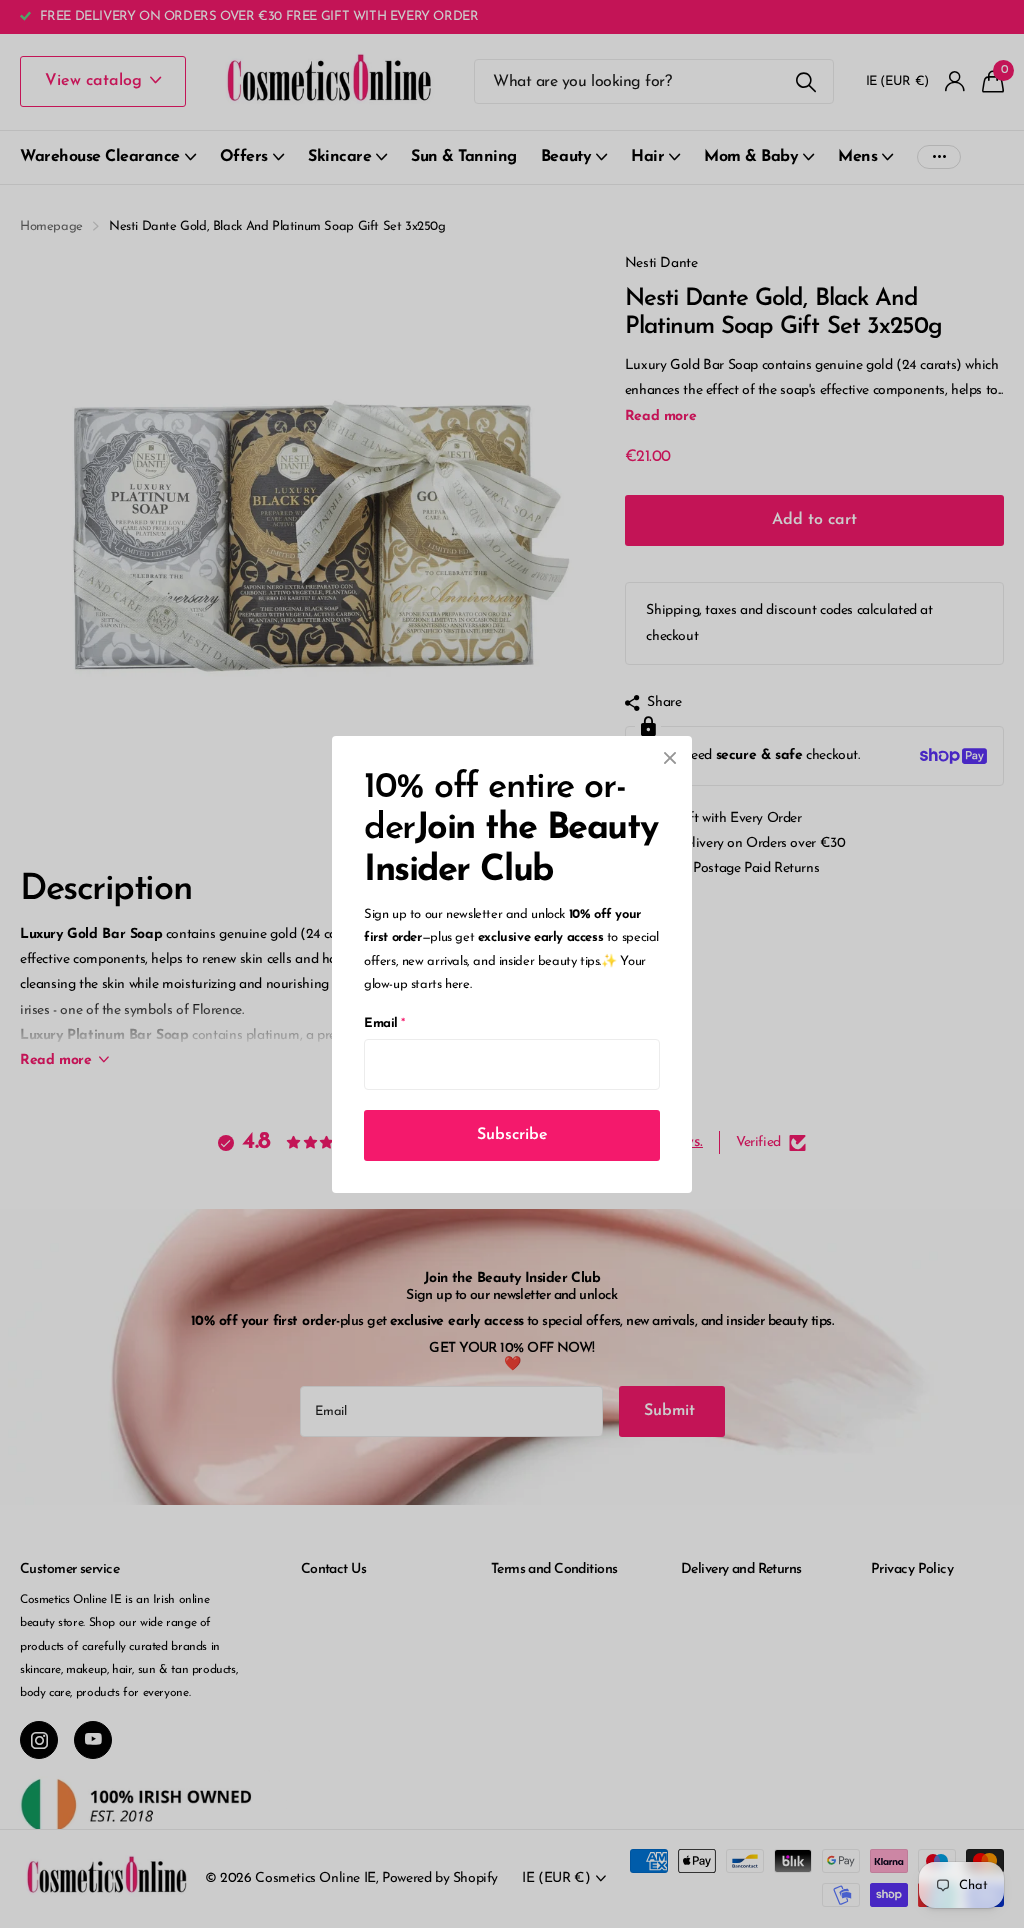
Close (670, 758)
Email (384, 1022)
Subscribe (512, 1134)
